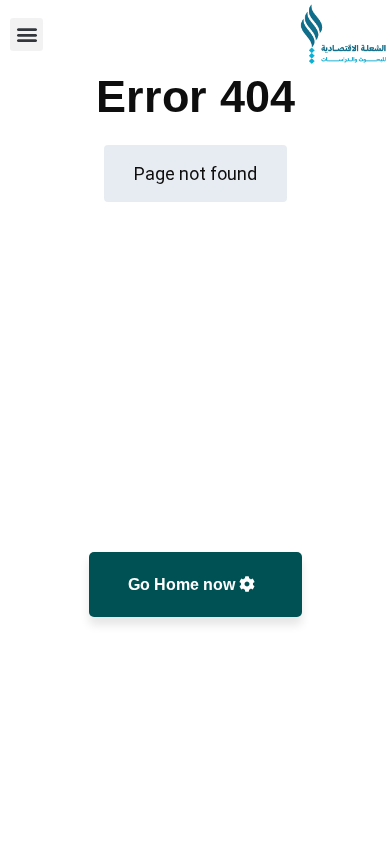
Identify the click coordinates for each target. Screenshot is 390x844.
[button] (26, 34)
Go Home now (183, 584)
